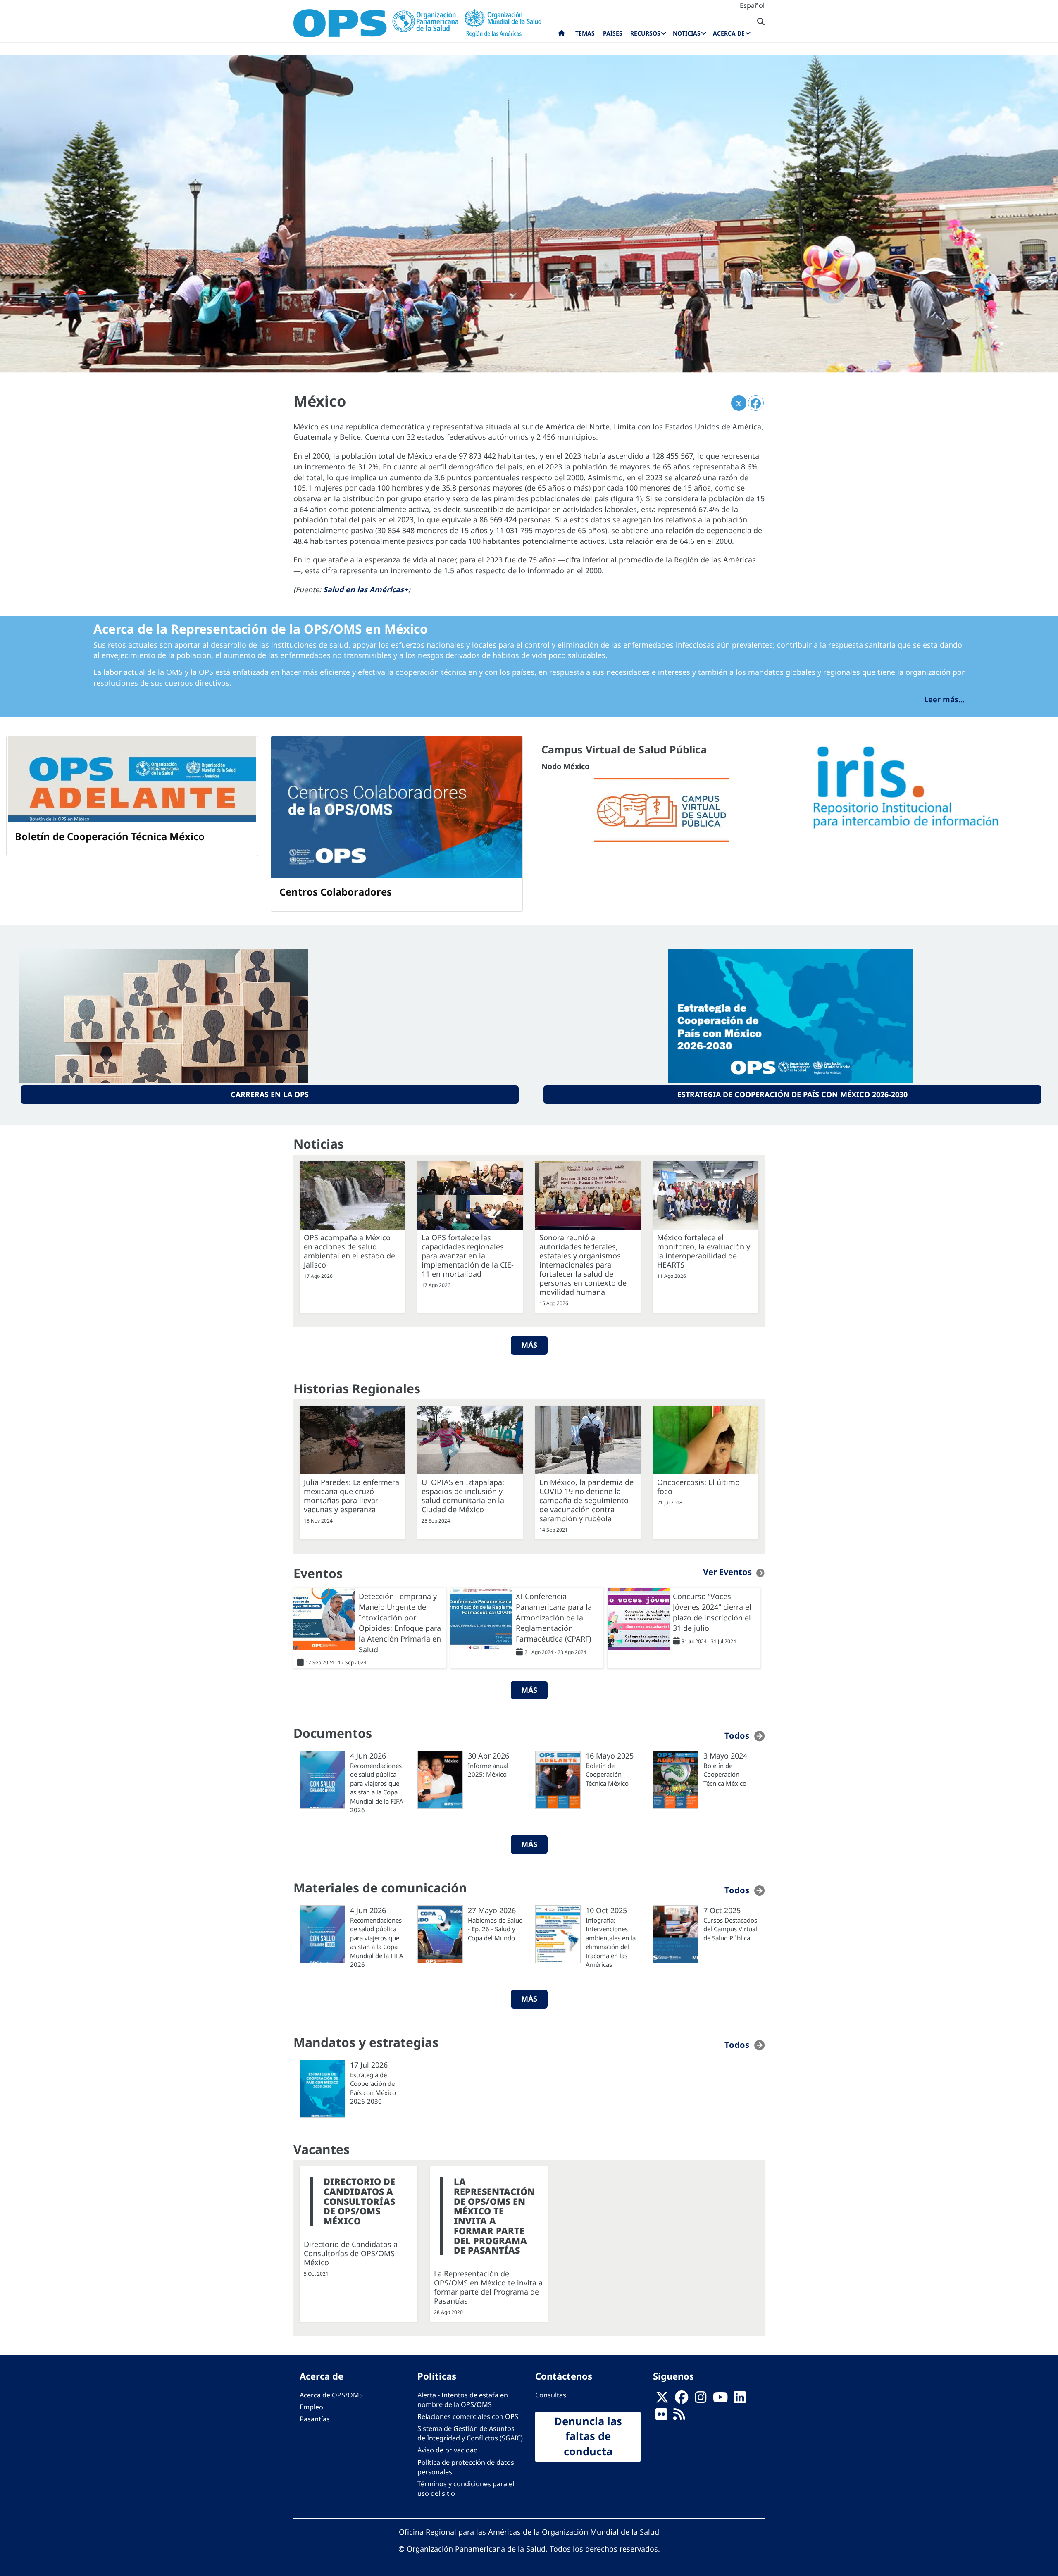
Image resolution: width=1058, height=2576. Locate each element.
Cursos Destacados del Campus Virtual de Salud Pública (730, 1929)
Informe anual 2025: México (488, 1770)
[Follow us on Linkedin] (740, 2400)
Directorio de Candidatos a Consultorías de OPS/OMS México (359, 2201)
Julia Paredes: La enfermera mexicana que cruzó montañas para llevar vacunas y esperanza (351, 1496)
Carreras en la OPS (270, 1094)
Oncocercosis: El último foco (698, 1487)
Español (752, 5)
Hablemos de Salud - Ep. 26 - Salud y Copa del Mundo (495, 1929)
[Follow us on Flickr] (661, 2416)
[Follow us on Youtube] (720, 2400)
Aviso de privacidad (448, 2450)
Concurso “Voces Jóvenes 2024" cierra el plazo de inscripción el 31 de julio (712, 1612)
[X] (662, 2400)
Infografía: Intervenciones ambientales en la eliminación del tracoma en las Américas (611, 1942)
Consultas (551, 2395)
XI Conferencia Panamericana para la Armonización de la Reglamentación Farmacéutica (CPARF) (554, 1617)
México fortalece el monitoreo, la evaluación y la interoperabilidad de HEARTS (704, 1251)
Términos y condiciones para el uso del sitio (466, 2489)
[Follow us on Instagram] (701, 2400)
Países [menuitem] (613, 33)
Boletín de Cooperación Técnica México (607, 1774)
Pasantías (315, 2419)
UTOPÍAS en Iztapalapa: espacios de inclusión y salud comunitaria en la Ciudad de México (463, 1496)
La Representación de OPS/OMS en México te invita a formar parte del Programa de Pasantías (494, 2216)
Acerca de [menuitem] (729, 33)
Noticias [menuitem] (687, 33)
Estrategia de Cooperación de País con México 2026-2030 (792, 1094)
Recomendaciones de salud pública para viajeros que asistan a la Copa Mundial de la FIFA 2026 (377, 1788)
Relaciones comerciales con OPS (468, 2416)
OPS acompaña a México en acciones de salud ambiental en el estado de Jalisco (349, 1251)
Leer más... (944, 699)
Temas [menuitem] (585, 33)
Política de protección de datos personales (466, 2467)
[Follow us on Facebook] (682, 2400)
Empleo (311, 2407)
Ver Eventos (727, 1572)
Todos (737, 1736)
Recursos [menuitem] (645, 33)
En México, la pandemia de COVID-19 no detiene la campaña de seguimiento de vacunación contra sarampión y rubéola (586, 1500)
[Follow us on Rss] (679, 2416)
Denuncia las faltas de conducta (588, 2436)
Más (529, 1345)
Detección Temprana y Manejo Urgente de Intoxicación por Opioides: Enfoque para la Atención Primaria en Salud (400, 1623)
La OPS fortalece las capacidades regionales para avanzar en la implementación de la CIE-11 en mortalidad (468, 1256)
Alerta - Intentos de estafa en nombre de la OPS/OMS (463, 2400)
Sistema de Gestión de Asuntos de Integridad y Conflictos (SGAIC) (470, 2433)
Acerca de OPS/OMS (331, 2395)
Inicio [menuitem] (561, 35)
